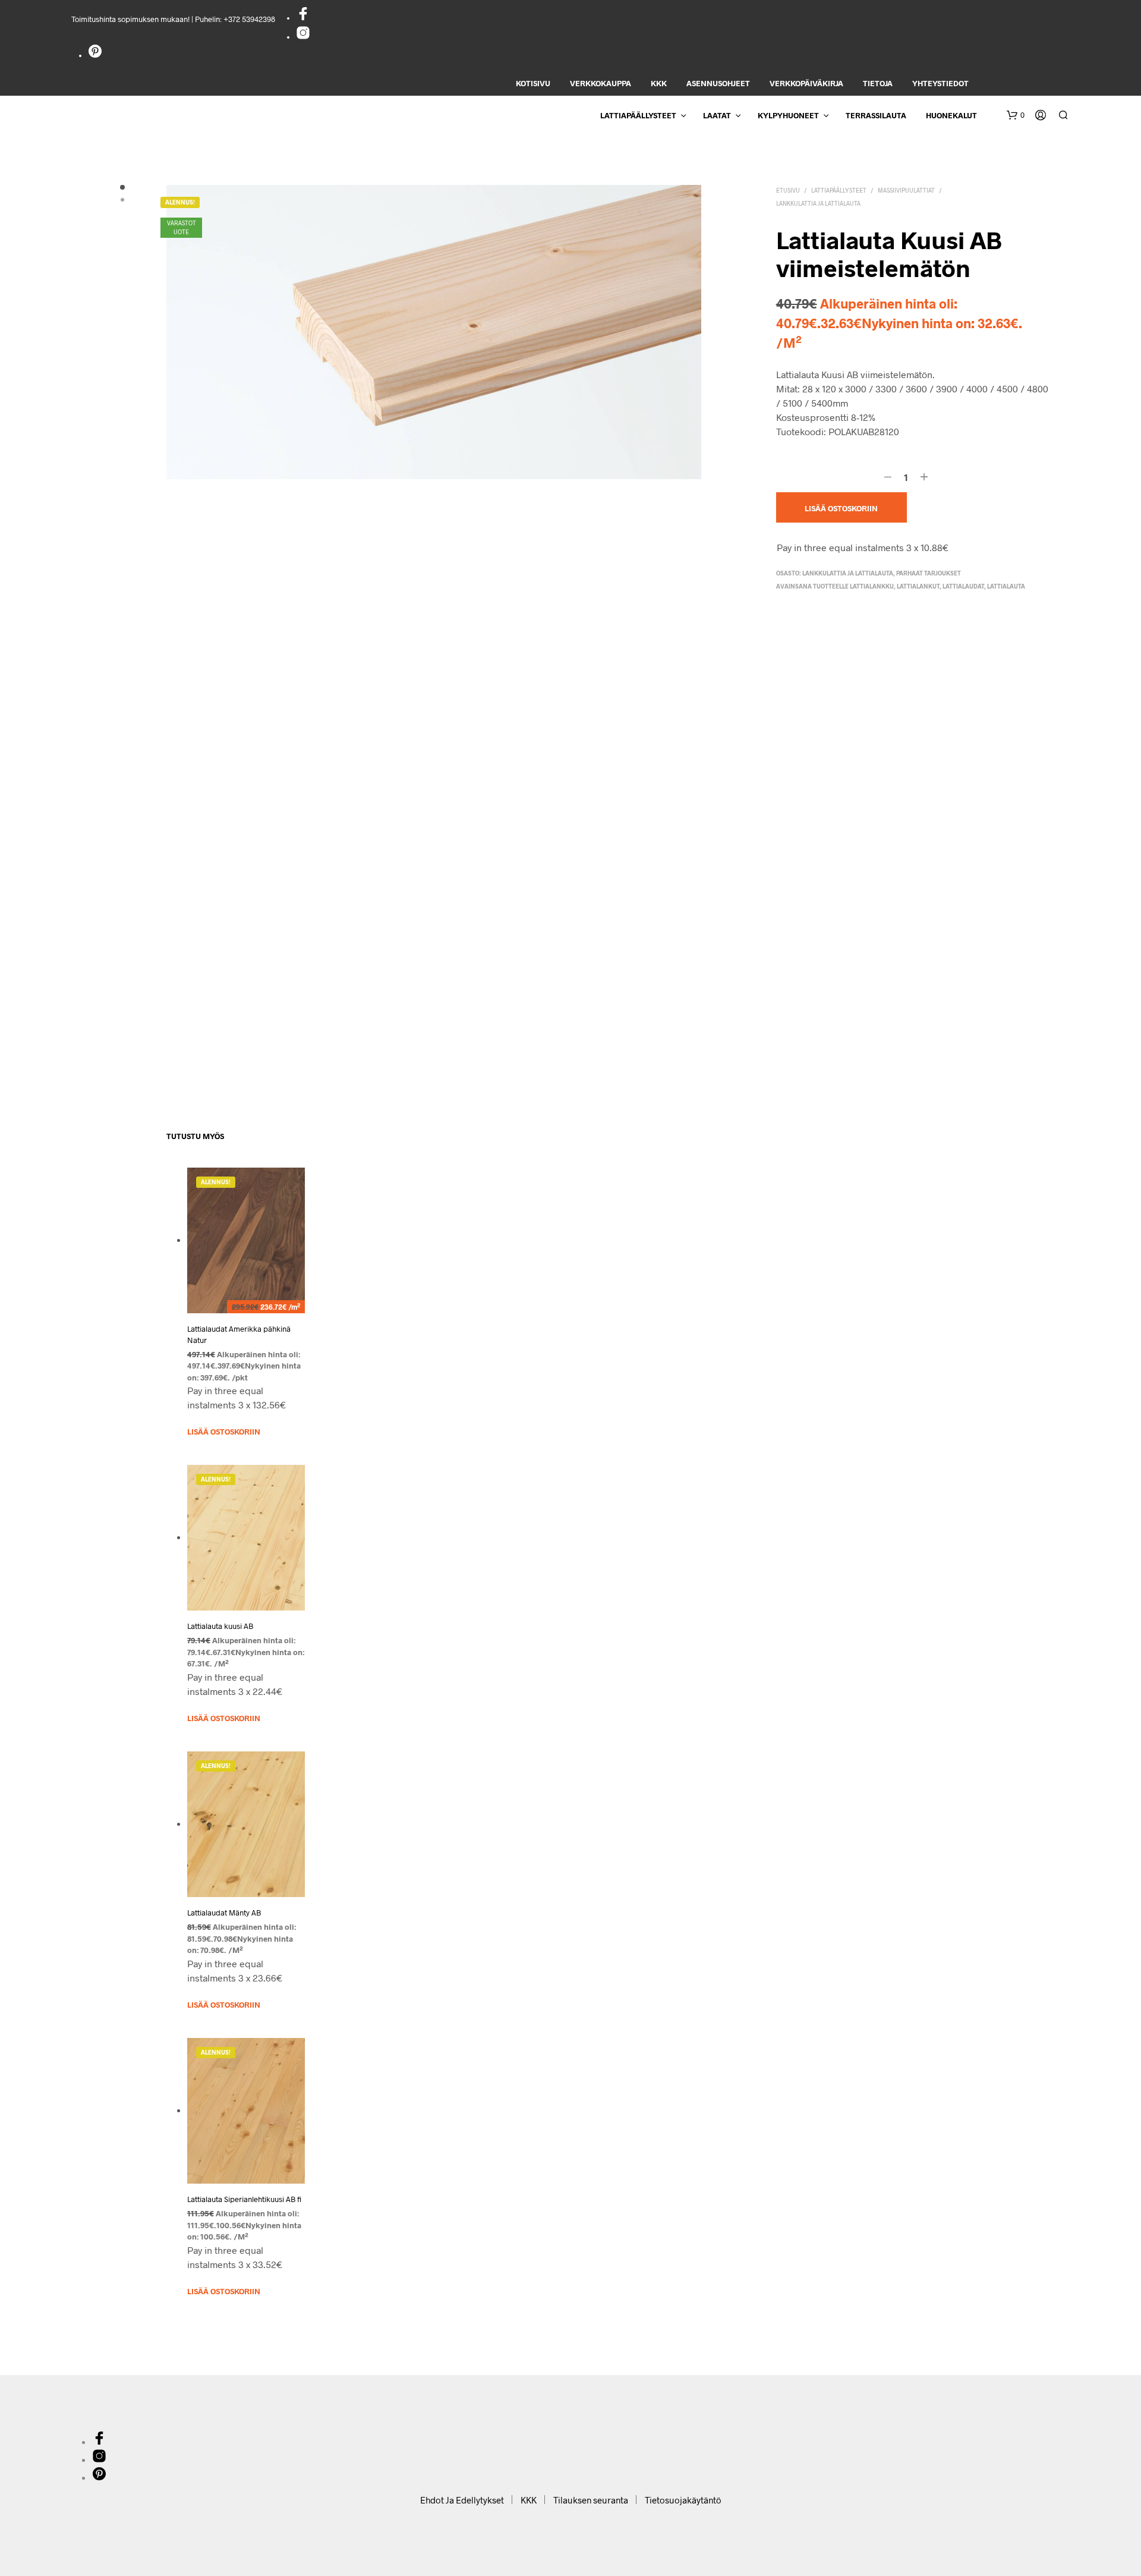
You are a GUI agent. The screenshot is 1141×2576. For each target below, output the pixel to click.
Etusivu (788, 190)
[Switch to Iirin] (1069, 84)
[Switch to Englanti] (989, 84)
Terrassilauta (876, 115)
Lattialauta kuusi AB (220, 1627)
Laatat (717, 115)
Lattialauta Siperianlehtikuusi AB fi (244, 2200)
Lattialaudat (963, 586)
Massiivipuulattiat (906, 190)
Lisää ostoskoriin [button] (224, 1432)
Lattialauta (1006, 586)
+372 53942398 (249, 19)
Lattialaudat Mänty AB (224, 1913)
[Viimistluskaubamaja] (303, 18)
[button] (1016, 115)
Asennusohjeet (718, 83)
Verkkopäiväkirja (806, 83)
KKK (659, 83)
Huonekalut (951, 115)
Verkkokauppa (601, 83)
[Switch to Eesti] (1009, 84)
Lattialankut (918, 586)
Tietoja (878, 83)
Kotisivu (533, 83)
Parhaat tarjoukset (929, 573)
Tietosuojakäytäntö (683, 2500)
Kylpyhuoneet (788, 115)
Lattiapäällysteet (638, 115)
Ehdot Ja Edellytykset (462, 2500)
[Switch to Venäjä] (1049, 84)
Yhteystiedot (940, 83)
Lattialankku (872, 586)
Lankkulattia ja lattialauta (818, 203)
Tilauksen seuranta (591, 2500)
